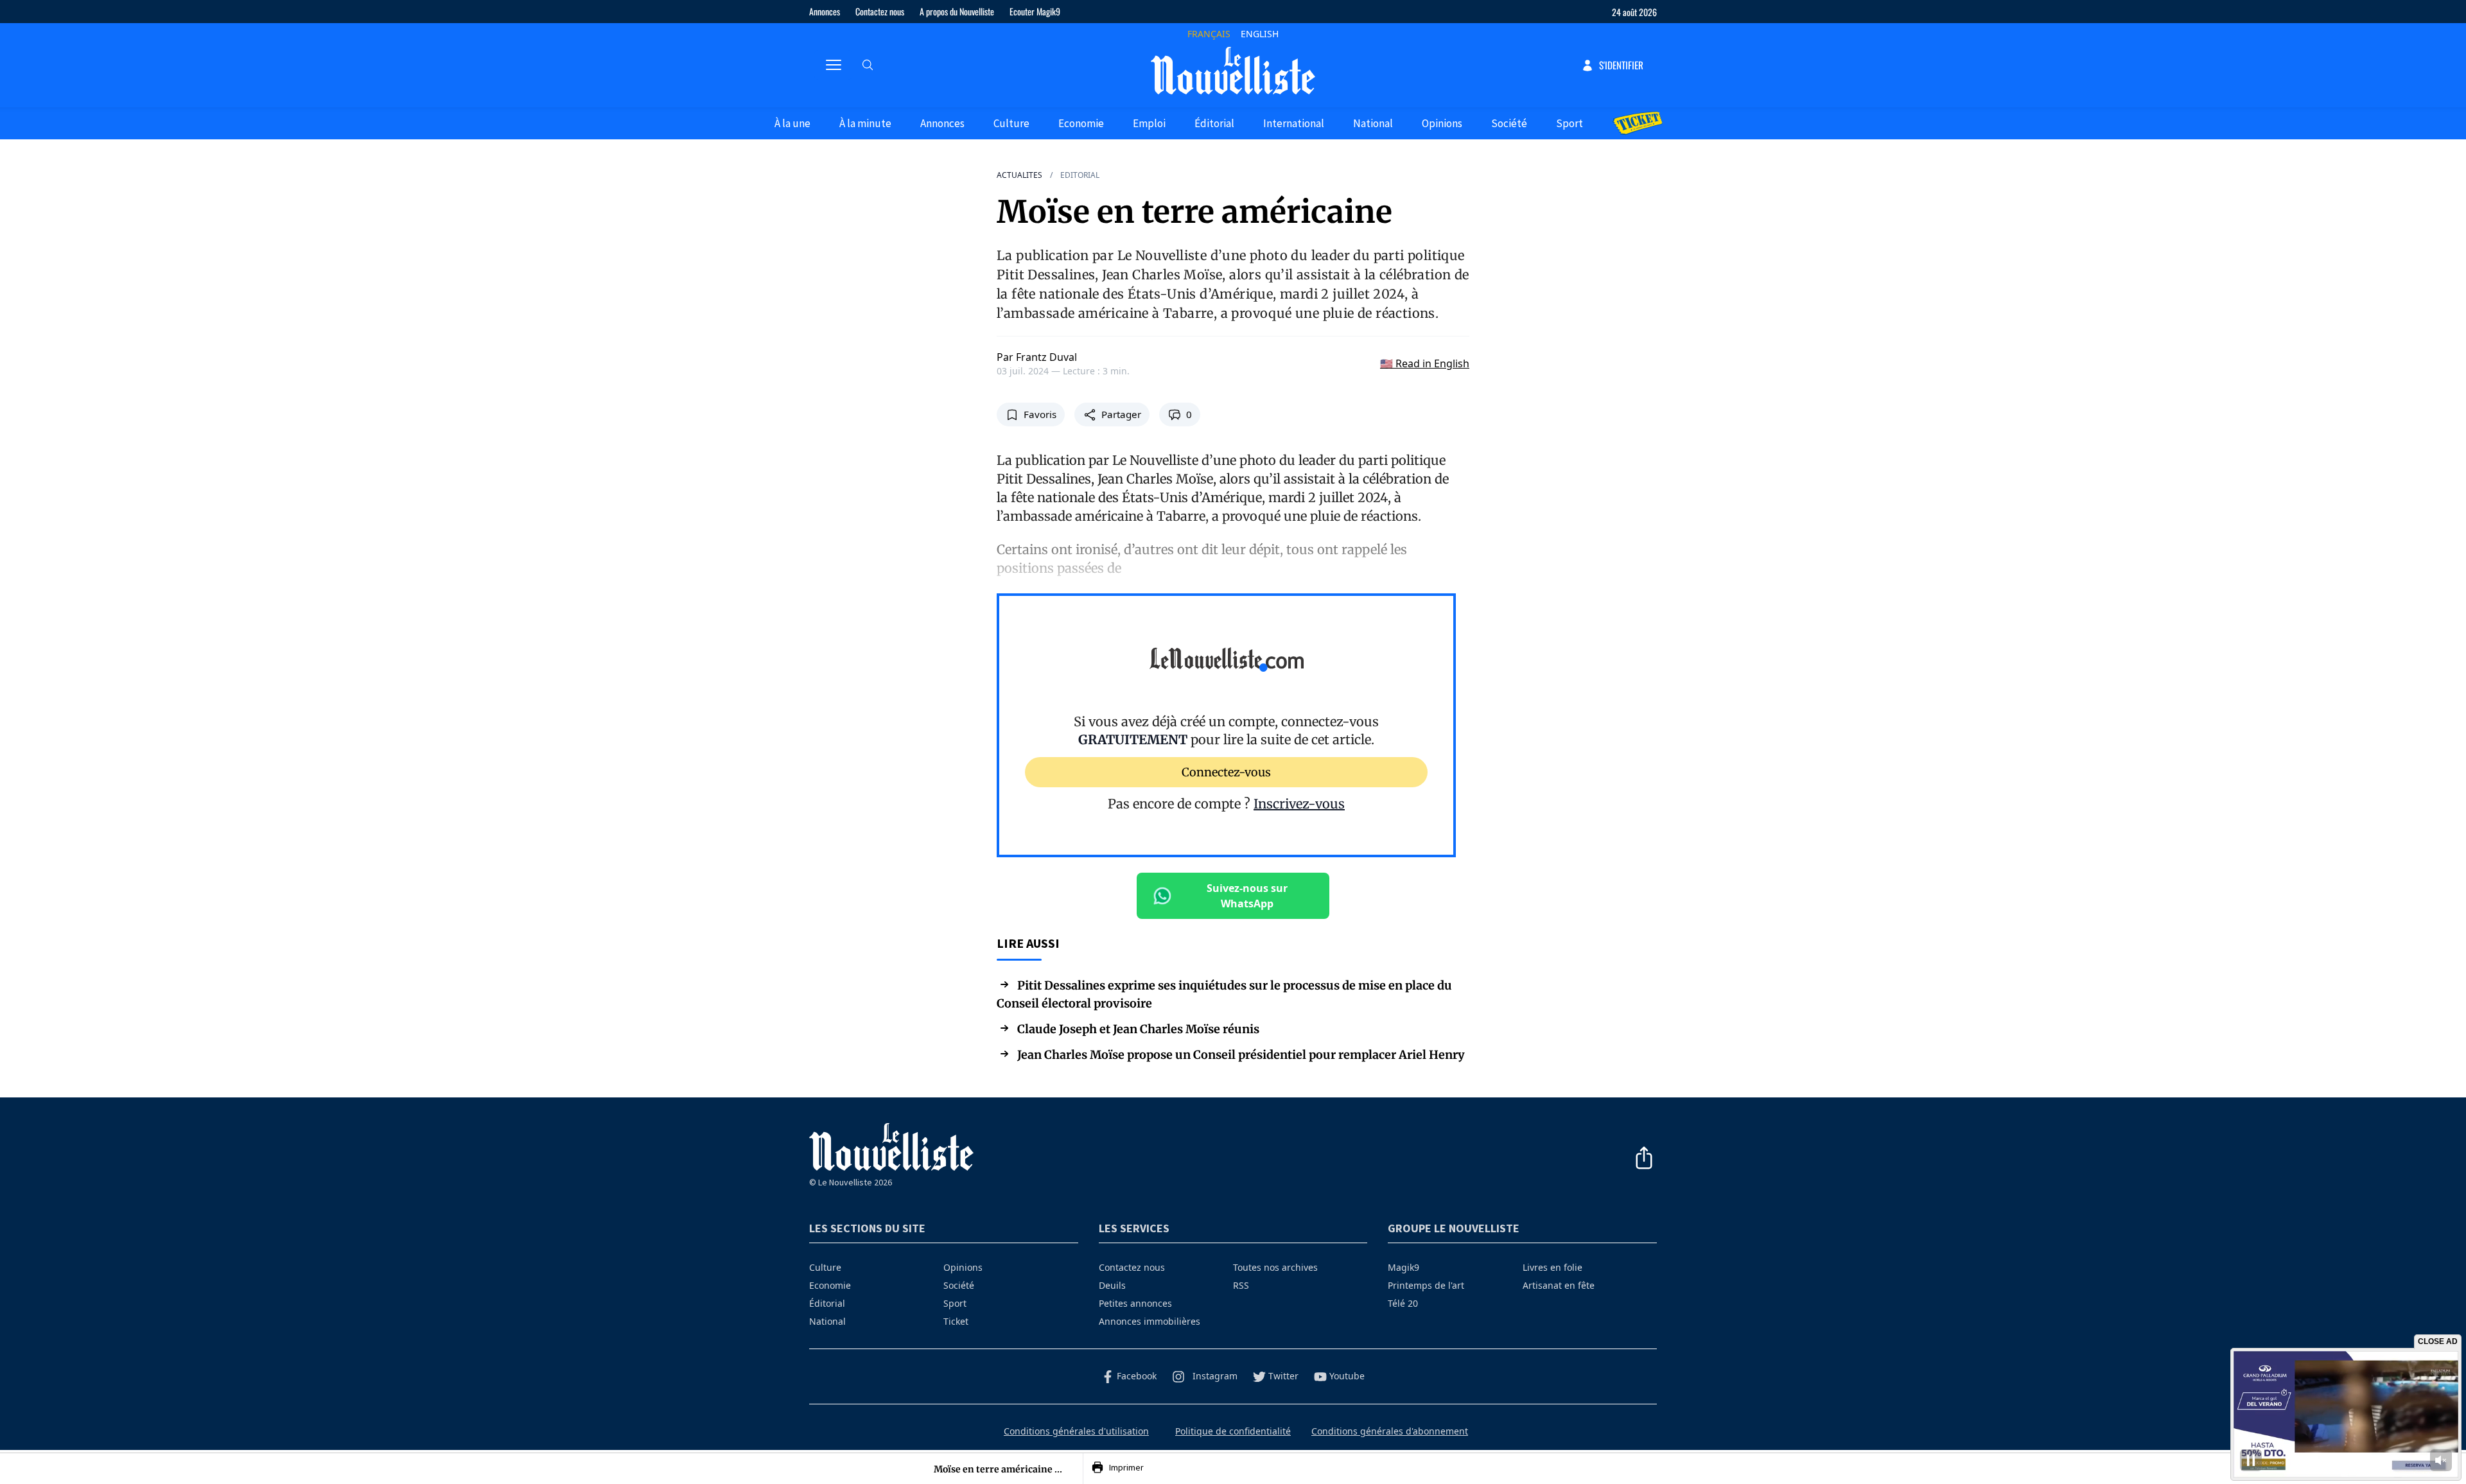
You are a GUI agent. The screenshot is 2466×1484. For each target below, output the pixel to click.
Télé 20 (1403, 1303)
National (1373, 123)
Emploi (1149, 123)
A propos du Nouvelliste (957, 11)
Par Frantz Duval (1037, 357)
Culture (1011, 123)
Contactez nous (880, 11)
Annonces (825, 11)
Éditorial (1214, 123)
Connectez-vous (1226, 772)
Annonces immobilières (1150, 1321)
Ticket (956, 1321)
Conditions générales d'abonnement (1390, 1431)
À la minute (865, 123)
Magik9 (1404, 1267)
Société (1509, 123)
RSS (1241, 1285)
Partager (1121, 414)
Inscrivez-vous (1299, 804)
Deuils (1112, 1285)
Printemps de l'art (1426, 1285)
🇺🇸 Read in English (1425, 363)
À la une (792, 123)
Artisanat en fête (1559, 1285)
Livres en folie (1552, 1267)
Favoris (1040, 414)
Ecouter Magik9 (1035, 11)
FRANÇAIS (1209, 34)
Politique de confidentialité (1233, 1431)
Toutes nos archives (1275, 1267)
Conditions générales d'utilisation (1076, 1431)
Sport (1570, 123)
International (1294, 123)
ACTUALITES (1019, 175)
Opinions (1442, 123)
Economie (1081, 123)
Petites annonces (1135, 1303)
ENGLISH (1260, 34)
